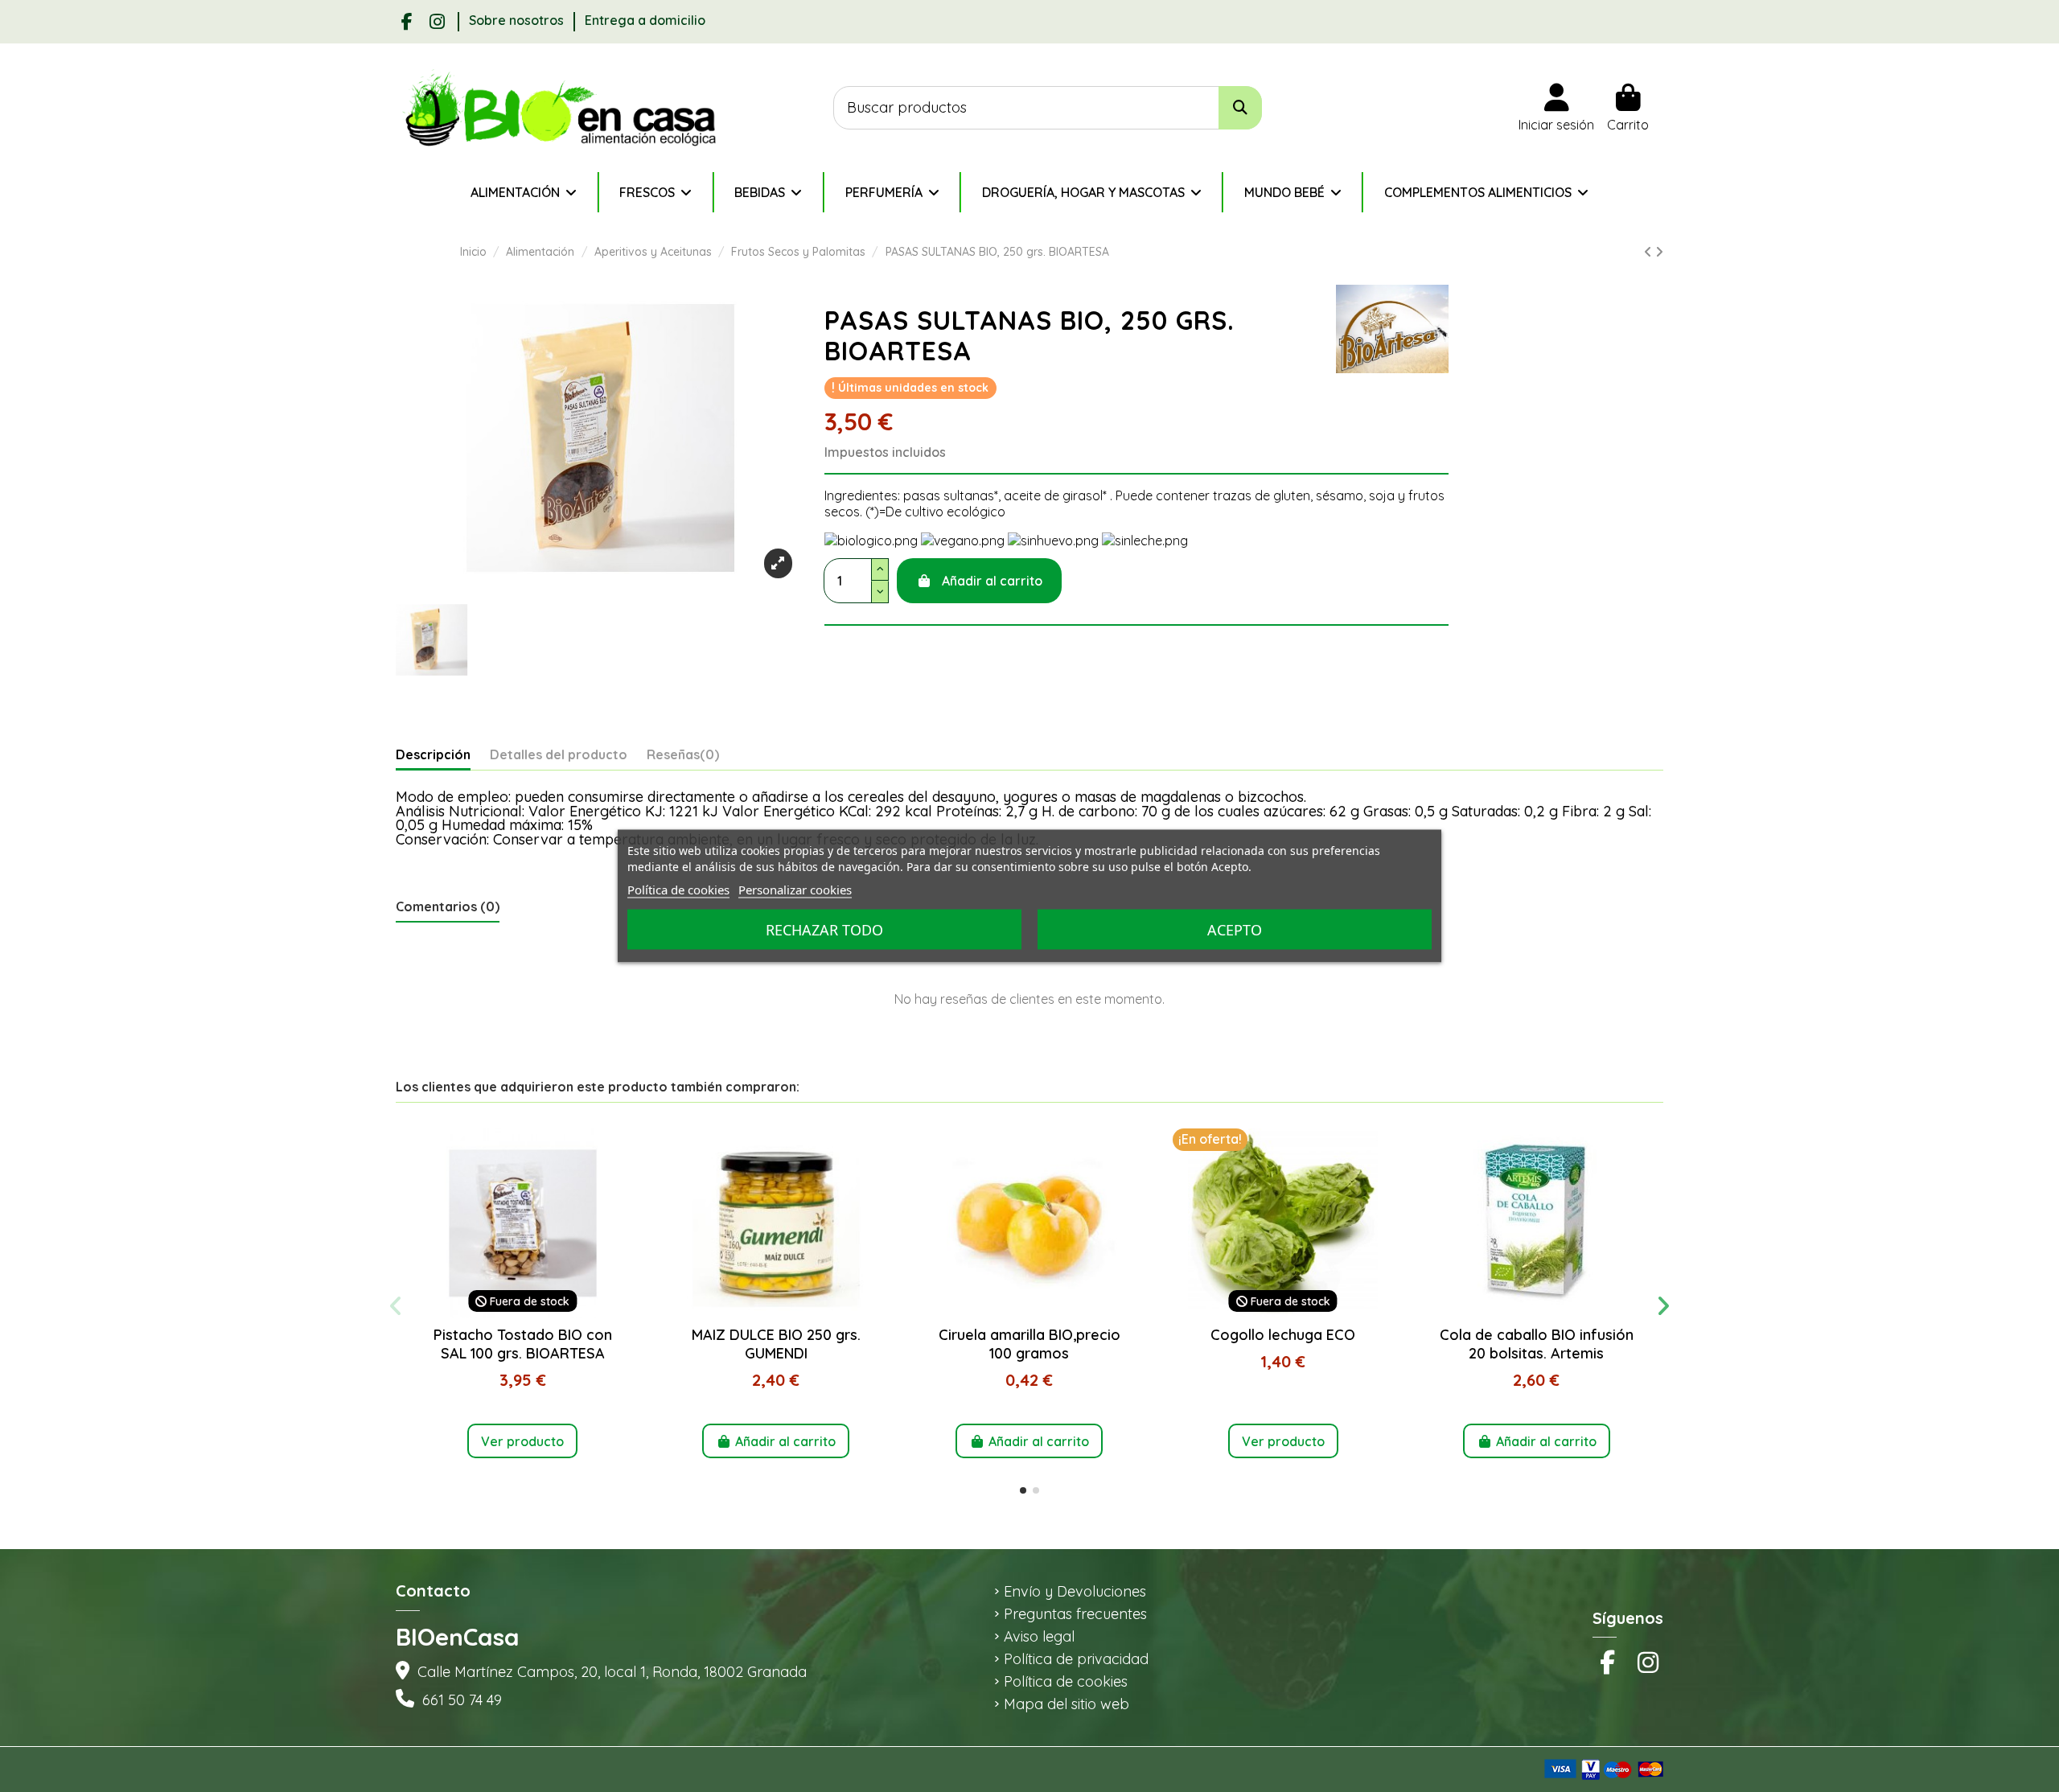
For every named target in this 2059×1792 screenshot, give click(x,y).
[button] (1023, 1490)
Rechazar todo (824, 930)
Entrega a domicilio (645, 20)
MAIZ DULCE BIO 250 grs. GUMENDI (776, 1344)
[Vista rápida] (522, 1312)
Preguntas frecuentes (1075, 1614)
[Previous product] (1650, 252)
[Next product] (1659, 252)
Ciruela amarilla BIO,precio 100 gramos (1029, 1344)
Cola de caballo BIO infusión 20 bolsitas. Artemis (1537, 1344)
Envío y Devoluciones (1075, 1592)
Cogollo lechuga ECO (1283, 1335)
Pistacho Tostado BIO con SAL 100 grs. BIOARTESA (523, 1344)
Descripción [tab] (433, 755)
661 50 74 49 (462, 1700)
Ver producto (522, 1441)
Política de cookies (1066, 1682)
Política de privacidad (1076, 1659)
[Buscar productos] (1240, 108)
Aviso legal (1039, 1637)
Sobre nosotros (518, 20)
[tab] (683, 758)
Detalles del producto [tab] (559, 755)
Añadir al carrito (992, 581)
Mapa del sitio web (1066, 1704)
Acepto (1235, 930)
